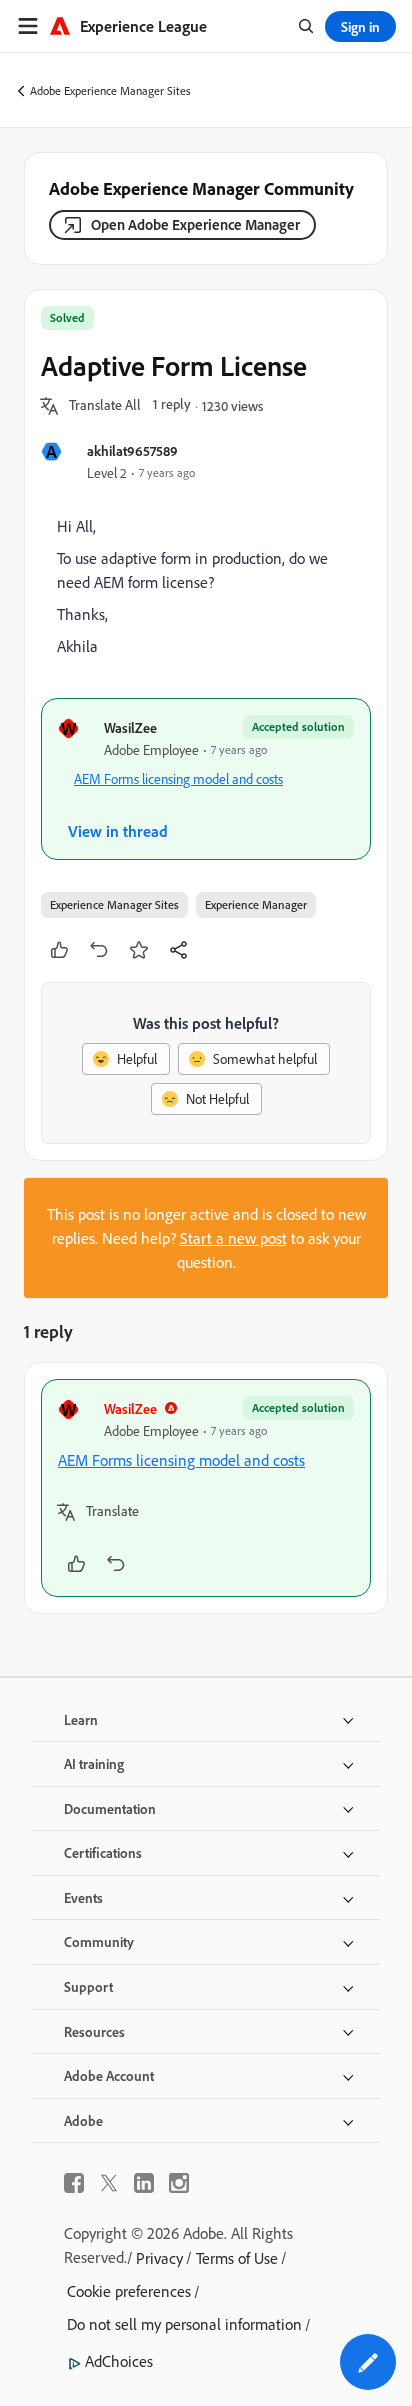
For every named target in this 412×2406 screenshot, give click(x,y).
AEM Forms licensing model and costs (178, 779)
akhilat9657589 (132, 450)
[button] (105, 406)
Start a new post (233, 1238)
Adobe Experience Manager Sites (110, 90)
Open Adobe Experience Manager (195, 224)
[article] (206, 1488)
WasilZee (130, 727)
